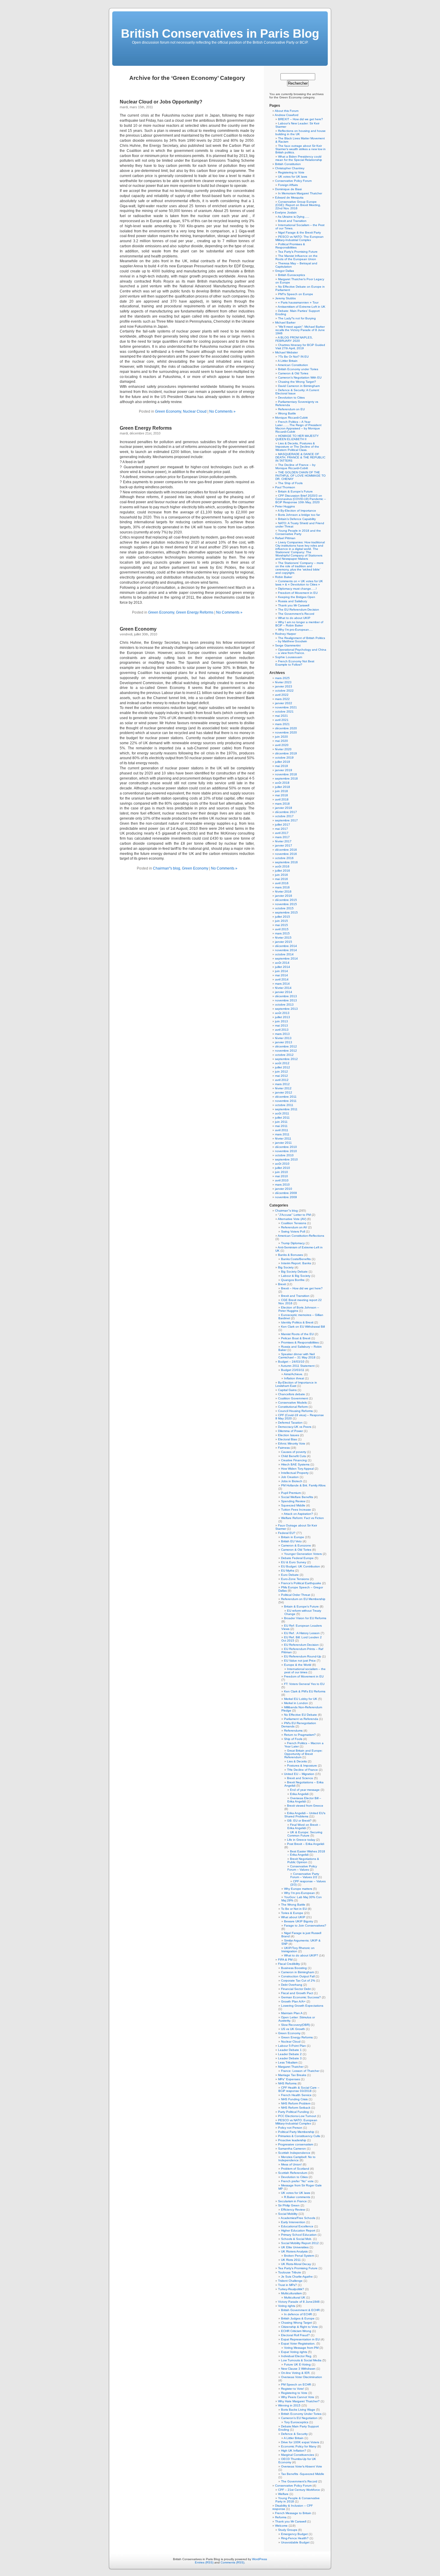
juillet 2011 (282, 1118)
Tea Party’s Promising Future (298, 252)
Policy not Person (290, 2128)
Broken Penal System (299, 2256)
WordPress (260, 2559)
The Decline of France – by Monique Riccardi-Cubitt (295, 466)
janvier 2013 (284, 1042)
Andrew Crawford (287, 115)
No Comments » (222, 411)
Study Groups (288, 2530)
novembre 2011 (286, 1101)
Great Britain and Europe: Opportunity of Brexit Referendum (304, 1754)
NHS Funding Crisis (294, 2099)
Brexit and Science (300, 1778)
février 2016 (283, 892)
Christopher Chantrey (290, 168)
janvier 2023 (284, 686)
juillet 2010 (283, 1168)
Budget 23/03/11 (293, 1370)
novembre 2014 (286, 950)
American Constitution (293, 365)
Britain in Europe (293, 1537)
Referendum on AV (294, 1227)
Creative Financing (294, 1460)
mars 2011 (282, 1134)
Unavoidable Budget (295, 2542)
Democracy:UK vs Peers (295, 1427)
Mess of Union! (291, 2164)
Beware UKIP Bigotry (299, 1921)
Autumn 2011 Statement (298, 1366)
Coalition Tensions (294, 1223)
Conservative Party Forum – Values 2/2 (305, 1875)
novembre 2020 (286, 732)
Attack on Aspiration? (298, 1514)
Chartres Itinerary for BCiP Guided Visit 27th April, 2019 (300, 347)
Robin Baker (284, 577)
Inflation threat (294, 1378)
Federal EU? (287, 1533)
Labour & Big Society (296, 1276)
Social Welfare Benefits (297, 1497)
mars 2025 (282, 678)
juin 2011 (281, 1122)
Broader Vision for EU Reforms (305, 1618)
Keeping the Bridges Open (297, 597)
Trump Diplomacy (293, 1243)
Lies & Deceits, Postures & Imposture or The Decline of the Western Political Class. (297, 447)
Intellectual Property (295, 1473)
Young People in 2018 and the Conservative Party (298, 532)
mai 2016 (282, 879)
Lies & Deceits (297, 1761)
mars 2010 (282, 1185)
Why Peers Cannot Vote (298, 2397)
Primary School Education (299, 2235)
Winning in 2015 (289, 2405)
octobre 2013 (284, 1005)
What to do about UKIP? (301, 1955)
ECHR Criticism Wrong (296, 2331)
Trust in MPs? (287, 2285)
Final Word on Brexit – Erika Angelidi (304, 1826)
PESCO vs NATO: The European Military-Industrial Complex (299, 238)
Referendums (293, 1731)
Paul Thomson (285, 487)
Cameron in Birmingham (298, 1972)
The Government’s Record (296, 614)
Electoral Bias (287, 1439)
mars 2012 (282, 1084)
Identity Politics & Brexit (297, 1322)
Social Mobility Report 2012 (300, 2243)
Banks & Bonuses (290, 1255)
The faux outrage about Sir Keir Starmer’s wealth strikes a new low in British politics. (301, 149)
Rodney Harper (286, 634)
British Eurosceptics (292, 275)
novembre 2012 (286, 1051)
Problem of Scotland (295, 2169)
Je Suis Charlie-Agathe (297, 2277)
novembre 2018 (286, 774)
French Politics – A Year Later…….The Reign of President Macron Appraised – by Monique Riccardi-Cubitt (298, 427)
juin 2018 (282, 791)
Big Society (286, 1267)
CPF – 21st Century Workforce (299, 2490)
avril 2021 (282, 720)
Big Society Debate (294, 1272)
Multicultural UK (295, 2297)
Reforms (281, 2517)
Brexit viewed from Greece (305, 1806)
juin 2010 (282, 1172)
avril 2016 (282, 883)
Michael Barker (285, 322)
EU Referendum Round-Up (303, 1656)
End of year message (305, 1790)
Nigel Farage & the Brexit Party (299, 232)
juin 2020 (282, 737)
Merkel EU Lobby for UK (301, 1699)
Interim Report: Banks (296, 1263)
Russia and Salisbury (293, 601)
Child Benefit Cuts (293, 1456)
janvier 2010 (284, 1189)
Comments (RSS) (232, 2562)
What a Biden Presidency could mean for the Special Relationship (299, 158)
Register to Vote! (293, 2389)
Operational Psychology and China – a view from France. (301, 651)
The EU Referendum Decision (299, 610)
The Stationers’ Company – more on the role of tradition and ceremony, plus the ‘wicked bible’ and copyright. (299, 568)
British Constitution (288, 164)
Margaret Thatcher (291, 2067)
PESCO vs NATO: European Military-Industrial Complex (296, 2122)
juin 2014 (282, 971)
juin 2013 (282, 1021)
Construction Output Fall (298, 1976)
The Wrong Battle (293, 1905)
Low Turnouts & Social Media (301, 2360)
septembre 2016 (286, 862)
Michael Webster (286, 352)
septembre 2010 (286, 1159)
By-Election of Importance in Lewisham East (296, 1384)
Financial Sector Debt (296, 1989)
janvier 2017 (284, 845)
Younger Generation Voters (303, 1554)
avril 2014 (282, 979)
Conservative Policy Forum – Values (302, 1868)
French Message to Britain (293, 2513)
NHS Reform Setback (296, 2108)
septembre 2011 (286, 1109)
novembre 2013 (286, 1000)
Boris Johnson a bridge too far (299, 515)
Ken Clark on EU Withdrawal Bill (303, 1327)
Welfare (283, 2494)
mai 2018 (282, 795)
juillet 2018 (283, 787)
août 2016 (282, 866)
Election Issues (289, 1435)
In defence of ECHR (298, 2314)
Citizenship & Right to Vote (299, 2327)
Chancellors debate (292, 1394)
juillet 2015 (283, 917)
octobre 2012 (284, 1055)
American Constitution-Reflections (301, 1236)
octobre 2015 (284, 908)
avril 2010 (282, 1180)
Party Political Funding (293, 2112)
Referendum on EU (291, 409)
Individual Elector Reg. (297, 2356)
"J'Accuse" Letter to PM (294, 1215)
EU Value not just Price (300, 1661)
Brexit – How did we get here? (302, 1288)
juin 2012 (282, 1072)
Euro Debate (290, 1575)
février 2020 (283, 749)
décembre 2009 (286, 1193)
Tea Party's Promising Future (298, 2268)
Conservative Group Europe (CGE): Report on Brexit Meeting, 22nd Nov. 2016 (298, 205)
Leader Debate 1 (290, 2050)
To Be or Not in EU (294, 1909)
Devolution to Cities (291, 398)
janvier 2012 (284, 1092)
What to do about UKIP (294, 618)
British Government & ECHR (300, 2310)
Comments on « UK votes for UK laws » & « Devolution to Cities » (299, 583)
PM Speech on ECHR (296, 2384)
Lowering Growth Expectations (302, 2006)
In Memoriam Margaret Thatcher (300, 193)
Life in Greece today (301, 1840)
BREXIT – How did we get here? (301, 119)
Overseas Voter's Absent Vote (302, 2466)
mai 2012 (282, 1076)
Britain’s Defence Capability (297, 519)
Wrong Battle (287, 413)
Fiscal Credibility (289, 1964)
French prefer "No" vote (297, 2181)
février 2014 (283, 988)
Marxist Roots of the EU (297, 1334)
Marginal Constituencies (298, 2455)
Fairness (284, 1448)
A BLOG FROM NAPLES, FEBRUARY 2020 (294, 339)
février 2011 (283, 1138)
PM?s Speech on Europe (296, 294)
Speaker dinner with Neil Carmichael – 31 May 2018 (297, 1356)
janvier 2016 (284, 896)
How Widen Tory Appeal (297, 1469)
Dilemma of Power (290, 1431)
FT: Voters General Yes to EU (304, 1684)
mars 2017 (282, 837)
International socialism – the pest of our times (305, 1671)
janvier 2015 (284, 942)
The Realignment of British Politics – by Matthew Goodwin (300, 640)
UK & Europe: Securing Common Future (305, 1834)
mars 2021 (282, 724)
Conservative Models (292, 1403)
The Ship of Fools (290, 483)
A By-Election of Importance (297, 511)
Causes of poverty (294, 1452)
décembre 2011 (286, 1097)
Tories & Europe (292, 1913)
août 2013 (282, 1013)
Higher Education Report (298, 2230)
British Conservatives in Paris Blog (220, 33)
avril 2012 (282, 1080)
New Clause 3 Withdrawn (298, 2369)
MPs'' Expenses (289, 2079)
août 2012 (282, 1063)
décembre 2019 (286, 753)
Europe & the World (298, 1665)
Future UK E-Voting (297, 2364)
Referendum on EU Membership (303, 1599)
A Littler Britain (288, 361)
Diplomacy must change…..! (297, 589)
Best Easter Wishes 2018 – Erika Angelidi (306, 1853)
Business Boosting (294, 1968)
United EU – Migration (299, 1774)
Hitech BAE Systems (295, 1464)
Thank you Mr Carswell (294, 605)
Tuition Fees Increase (296, 1510)
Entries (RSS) (204, 2562)
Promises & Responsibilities (300, 1342)
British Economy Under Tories (301, 2414)
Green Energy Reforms (146, 428)
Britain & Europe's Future (301, 1606)
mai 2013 (282, 1025)
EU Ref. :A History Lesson (302, 1633)
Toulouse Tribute (290, 2272)
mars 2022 (282, 699)
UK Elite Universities (295, 2247)
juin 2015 (282, 921)
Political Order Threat (296, 1595)
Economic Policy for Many (299, 2446)
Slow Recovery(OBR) (295, 2025)
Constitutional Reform (293, 1407)
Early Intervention (293, 2222)
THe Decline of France (302, 1770)
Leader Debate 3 (290, 2058)
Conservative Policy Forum (293, 181)
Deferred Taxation (290, 1423)
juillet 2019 (283, 762)
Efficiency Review (293, 2210)
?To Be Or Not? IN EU (293, 357)
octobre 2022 (284, 691)
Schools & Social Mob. (297, 2239)
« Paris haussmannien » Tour (298, 302)
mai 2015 (282, 925)
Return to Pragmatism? (300, 1735)
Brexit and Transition (292, 221)
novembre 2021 (286, 707)
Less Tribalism (288, 2062)
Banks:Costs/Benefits (296, 1259)
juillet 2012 (283, 1067)
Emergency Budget (294, 2534)
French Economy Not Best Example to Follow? (295, 663)
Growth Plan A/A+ (293, 2001)
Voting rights (287, 2306)
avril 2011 (282, 1130)
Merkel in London (296, 1703)
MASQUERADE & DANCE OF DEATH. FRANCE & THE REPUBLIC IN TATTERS (300, 457)
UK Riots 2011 (291, 2260)
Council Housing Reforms (295, 1411)
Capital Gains (287, 1390)
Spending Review (293, 1501)
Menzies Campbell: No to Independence (297, 2159)
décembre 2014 (286, 946)
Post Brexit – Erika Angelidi (306, 1844)
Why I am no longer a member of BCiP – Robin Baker (299, 624)
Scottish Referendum (293, 2173)
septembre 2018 (286, 778)
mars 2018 (282, 804)
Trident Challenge (290, 2281)
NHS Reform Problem (296, 2103)
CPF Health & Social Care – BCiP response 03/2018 (299, 2089)
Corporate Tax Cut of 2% (298, 1981)
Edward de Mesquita (289, 197)
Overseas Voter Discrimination (302, 2377)
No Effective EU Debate (301, 1715)
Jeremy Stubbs (285, 298)
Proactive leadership (292, 2140)
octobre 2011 (284, 1105)
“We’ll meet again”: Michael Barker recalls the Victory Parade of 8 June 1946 (300, 330)
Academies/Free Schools (298, 2218)
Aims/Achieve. (293, 1374)
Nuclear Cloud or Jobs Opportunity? (161, 102)
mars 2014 (282, 984)
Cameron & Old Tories (293, 373)
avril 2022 (282, 695)
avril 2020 (282, 745)
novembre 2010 (286, 1151)
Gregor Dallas (285, 271)
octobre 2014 (284, 954)
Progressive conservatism (296, 2144)
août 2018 (282, 783)
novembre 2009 (286, 1197)
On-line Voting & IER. (296, 2373)
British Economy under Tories (298, 369)
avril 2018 (282, 799)
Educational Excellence (297, 2226)
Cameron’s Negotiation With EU (300, 378)
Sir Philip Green (289, 2205)
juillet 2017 (283, 825)
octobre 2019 (284, 758)
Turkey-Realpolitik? (291, 2289)
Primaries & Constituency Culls (299, 2136)
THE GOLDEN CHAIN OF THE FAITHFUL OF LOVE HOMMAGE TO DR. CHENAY (301, 476)
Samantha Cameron (292, 2149)
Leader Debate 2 (290, 2054)
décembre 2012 (286, 1046)
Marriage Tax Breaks (292, 2075)
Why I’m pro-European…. (295, 630)
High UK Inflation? (294, 2451)
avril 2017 (282, 833)
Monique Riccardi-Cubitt (291, 418)
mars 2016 (282, 887)
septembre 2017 (286, 820)
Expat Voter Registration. (298, 2344)
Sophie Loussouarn (289, 657)
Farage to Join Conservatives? (305, 1925)
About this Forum (287, 111)
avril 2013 (282, 1030)
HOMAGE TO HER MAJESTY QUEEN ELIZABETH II (297, 437)
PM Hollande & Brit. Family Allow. (304, 1485)
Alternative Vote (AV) (292, 1219)
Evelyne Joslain (286, 212)
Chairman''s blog (167, 868)
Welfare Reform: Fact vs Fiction (302, 1518)
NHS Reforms (287, 2083)
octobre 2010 (284, 1155)
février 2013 (283, 1038)
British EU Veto (291, 1541)
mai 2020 (282, 741)
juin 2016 (282, 875)
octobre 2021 (284, 712)
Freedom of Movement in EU (298, 593)
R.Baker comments (297, 2197)
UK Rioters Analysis (294, 2251)
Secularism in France (292, 2201)
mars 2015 (282, 933)
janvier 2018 (284, 808)
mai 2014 (282, 975)
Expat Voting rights (294, 2352)
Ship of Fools (293, 1739)
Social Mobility (288, 2214)
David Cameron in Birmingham (299, 386)
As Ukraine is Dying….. (293, 217)
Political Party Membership (296, 2132)
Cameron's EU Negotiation (299, 2418)
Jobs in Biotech (292, 1481)
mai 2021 (282, 716)
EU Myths (288, 1571)
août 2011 (282, 1113)
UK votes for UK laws (293, 177)
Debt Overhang (292, 1985)
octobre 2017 (284, 816)
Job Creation (290, 1477)
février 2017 (283, 841)
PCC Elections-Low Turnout (297, 2116)
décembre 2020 (286, 728)
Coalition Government (293, 1398)
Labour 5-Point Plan (292, 2046)
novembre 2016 (286, 854)
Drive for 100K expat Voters (300, 2442)
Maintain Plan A (292, 2013)
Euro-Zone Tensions (295, 1579)
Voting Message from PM (301, 2348)
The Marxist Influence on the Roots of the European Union (296, 257)
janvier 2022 (284, 703)
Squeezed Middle (293, 1505)
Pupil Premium (291, 1493)
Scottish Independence (294, 2153)
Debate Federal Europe (297, 1558)
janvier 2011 (283, 1143)
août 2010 (282, 1164)
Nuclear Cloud (195, 411)
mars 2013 (282, 1034)
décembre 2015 (286, 900)
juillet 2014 (283, 967)
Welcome (281, 2526)
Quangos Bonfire (293, 1280)
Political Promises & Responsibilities (290, 246)
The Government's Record (299, 2481)
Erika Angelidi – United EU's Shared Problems (305, 1815)
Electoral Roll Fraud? (295, 2335)
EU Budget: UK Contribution (301, 1566)
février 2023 (283, 682)
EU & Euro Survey (294, 1562)
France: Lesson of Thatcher (300, 2071)
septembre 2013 (286, 1009)
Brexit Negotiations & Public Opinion (303, 1860)
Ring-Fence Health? (295, 2538)
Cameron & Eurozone (296, 1545)
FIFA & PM (285, 1960)
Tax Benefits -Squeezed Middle (303, 2474)
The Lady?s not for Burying (297, 318)
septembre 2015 (286, 912)
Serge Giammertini (288, 645)
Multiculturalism (291, 2293)
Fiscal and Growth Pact (297, 1993)
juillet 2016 (283, 871)
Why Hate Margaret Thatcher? (299, 2401)
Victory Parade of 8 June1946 (299, 2302)
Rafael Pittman (285, 538)
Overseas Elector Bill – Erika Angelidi (304, 1800)
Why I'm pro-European (299, 1893)
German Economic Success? (301, 1997)
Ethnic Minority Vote (292, 1443)
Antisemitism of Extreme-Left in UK (302, 307)
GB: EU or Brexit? (299, 1821)
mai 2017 (282, 829)
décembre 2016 (286, 850)
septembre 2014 (286, 958)
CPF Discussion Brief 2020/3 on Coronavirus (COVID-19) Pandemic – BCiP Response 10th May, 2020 (301, 499)
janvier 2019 (284, 770)
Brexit (282, 1284)
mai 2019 (282, 766)
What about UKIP (293, 1917)
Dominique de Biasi (288, 189)
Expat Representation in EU (300, 2339)
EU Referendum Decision (301, 1645)
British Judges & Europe (298, 2318)
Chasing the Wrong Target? (297, 382)
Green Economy (168, 411)
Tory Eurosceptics (296, 2422)
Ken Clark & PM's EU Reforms (305, 1691)
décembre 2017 (286, 812)
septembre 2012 (286, 1059)
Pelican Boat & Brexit (296, 1338)
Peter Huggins (285, 506)
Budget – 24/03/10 (291, 1362)
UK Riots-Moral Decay (296, 2264)
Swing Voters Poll (293, 1231)
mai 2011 (281, 1126)
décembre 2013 (286, 996)
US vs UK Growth (293, 2029)
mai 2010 (282, 1176)
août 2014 (282, 963)
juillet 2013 (283, 1017)
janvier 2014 (284, 992)
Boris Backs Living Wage (298, 2410)
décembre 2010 (286, 1147)
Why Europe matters (298, 1889)
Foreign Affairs (288, 185)
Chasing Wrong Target (296, 2323)
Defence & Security (294, 2434)
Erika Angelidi (299, 1794)
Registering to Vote (291, 172)
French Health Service (296, 2095)
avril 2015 (282, 929)
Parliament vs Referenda (301, 1719)
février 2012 (283, 1088)
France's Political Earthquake (301, 1583)
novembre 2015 (286, 904)
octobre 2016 (284, 858)
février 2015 (283, 938)
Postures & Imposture (302, 1766)
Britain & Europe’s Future (295, 491)
